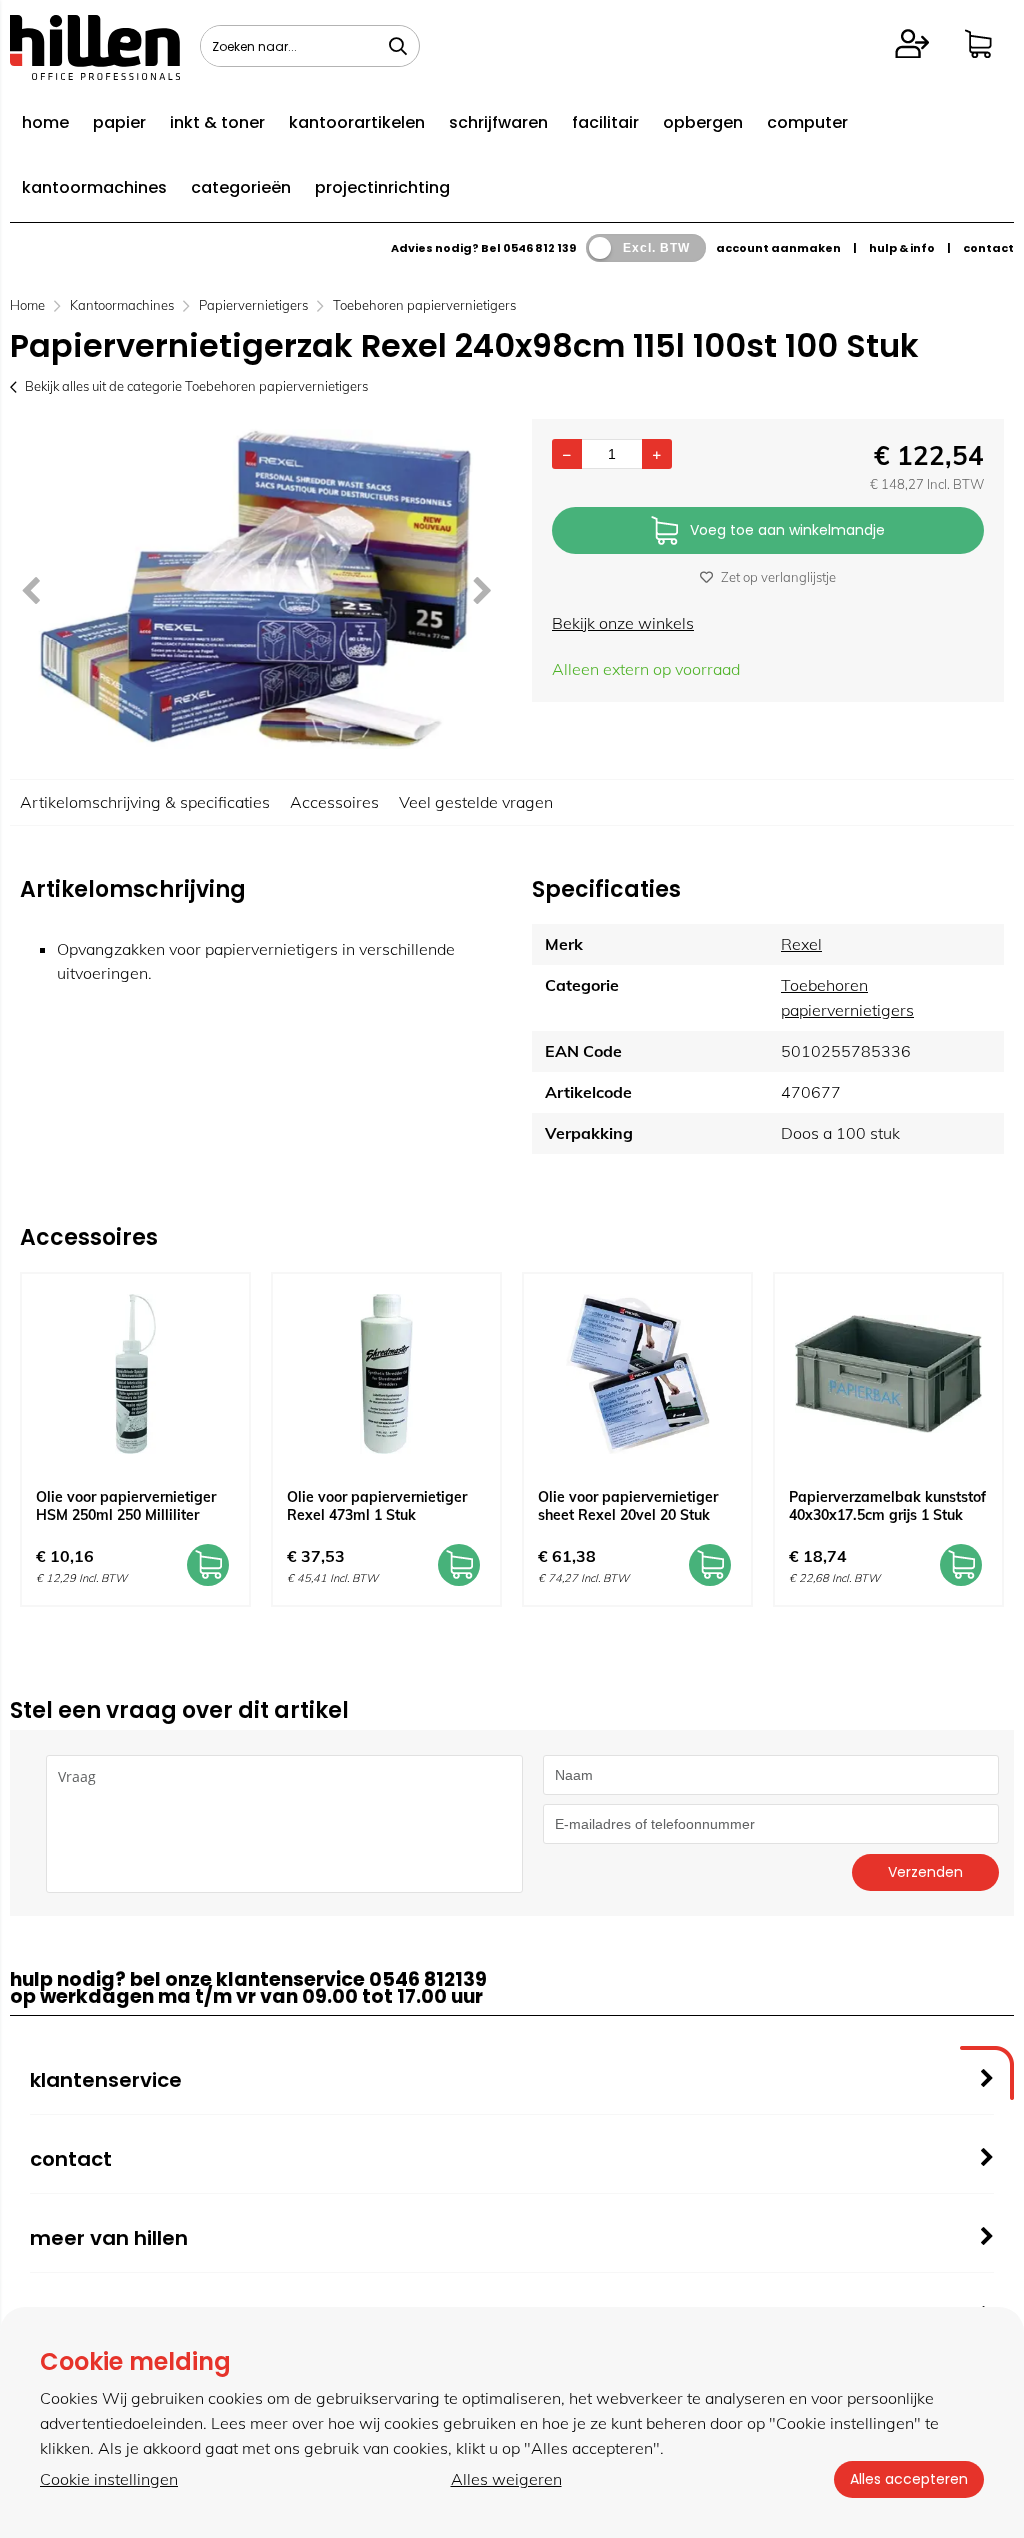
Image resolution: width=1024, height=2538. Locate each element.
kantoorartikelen (357, 122)
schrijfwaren (498, 122)
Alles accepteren (909, 2479)
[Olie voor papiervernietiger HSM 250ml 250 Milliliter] (135, 1374)
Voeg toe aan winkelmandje (787, 530)
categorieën (241, 187)
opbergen (703, 122)
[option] (256, 589)
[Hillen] (95, 74)
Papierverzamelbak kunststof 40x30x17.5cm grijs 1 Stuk (887, 1506)
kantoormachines (94, 187)
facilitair (605, 122)
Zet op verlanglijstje (778, 577)
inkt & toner (217, 122)
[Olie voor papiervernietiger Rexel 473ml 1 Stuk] (386, 1374)
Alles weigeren (506, 2479)
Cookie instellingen (109, 2479)
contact (988, 248)
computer (807, 122)
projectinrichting (382, 187)
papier (119, 122)
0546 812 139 (539, 248)
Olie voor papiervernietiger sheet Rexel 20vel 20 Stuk (628, 1506)
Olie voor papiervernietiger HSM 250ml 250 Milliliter (126, 1506)
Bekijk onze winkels (623, 623)
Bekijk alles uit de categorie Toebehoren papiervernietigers (196, 386)
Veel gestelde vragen (476, 802)
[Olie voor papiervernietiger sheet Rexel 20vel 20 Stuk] (637, 1374)
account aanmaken (778, 248)
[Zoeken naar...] (398, 46)
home (45, 122)
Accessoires (334, 802)
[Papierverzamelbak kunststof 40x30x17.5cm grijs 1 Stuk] (888, 1374)
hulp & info (902, 248)
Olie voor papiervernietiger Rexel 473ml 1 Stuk (377, 1506)
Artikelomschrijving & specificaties (145, 802)
